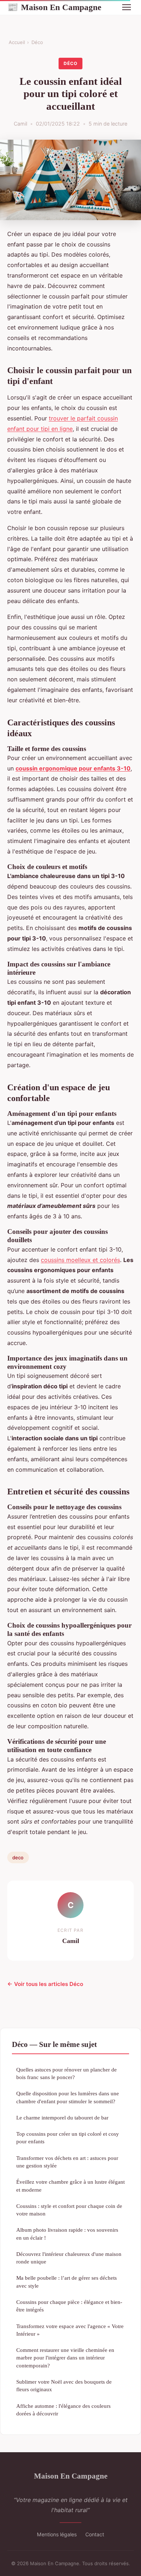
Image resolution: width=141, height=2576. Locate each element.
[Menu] (127, 7)
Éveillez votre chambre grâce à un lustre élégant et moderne (70, 2186)
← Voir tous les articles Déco (45, 1984)
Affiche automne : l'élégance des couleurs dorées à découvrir (63, 2410)
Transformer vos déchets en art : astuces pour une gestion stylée (67, 2162)
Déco (37, 42)
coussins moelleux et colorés (80, 1260)
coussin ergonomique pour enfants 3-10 (73, 768)
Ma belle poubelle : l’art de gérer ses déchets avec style (67, 2282)
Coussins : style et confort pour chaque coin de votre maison (69, 2210)
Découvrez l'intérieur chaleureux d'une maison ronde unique (69, 2258)
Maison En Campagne (54, 7)
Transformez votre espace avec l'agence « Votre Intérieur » (70, 2330)
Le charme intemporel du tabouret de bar (62, 2117)
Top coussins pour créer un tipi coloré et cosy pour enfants (68, 2138)
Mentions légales (57, 2534)
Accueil (17, 42)
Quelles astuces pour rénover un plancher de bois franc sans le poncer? (67, 2073)
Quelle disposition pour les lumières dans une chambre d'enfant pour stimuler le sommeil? (68, 2097)
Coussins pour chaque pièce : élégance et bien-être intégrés (69, 2306)
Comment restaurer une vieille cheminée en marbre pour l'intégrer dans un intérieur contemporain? (65, 2358)
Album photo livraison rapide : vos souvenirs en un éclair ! (67, 2234)
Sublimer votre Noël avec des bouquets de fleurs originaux (64, 2385)
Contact (95, 2534)
